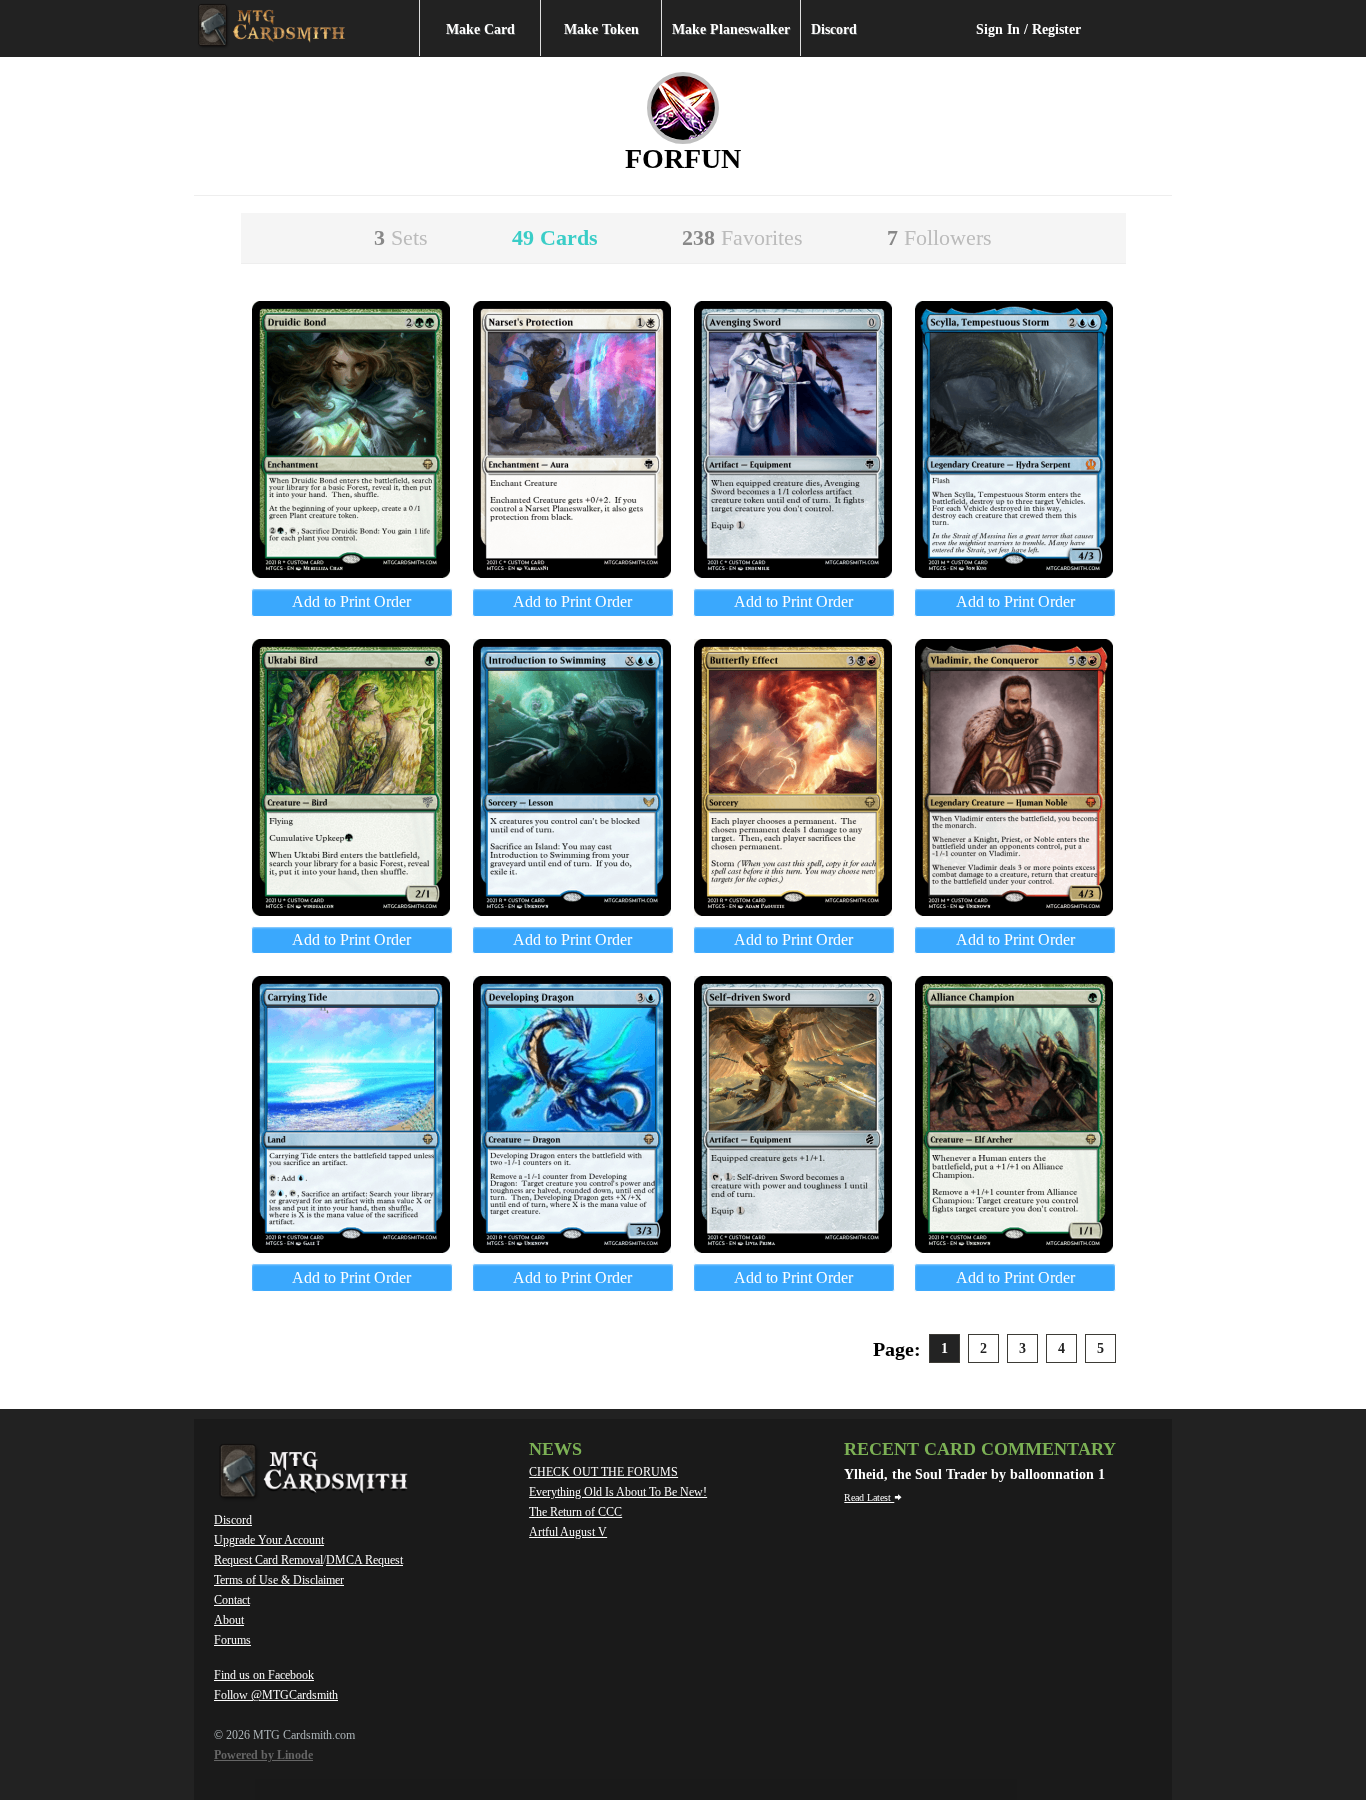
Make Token (601, 29)
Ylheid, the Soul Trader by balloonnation (971, 1474)
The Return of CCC (575, 1512)
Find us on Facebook (264, 1675)
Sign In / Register (1028, 29)
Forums (232, 1640)
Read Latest (869, 1497)
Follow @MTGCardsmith (276, 1695)
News (555, 1449)
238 (742, 237)
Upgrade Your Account (269, 1540)
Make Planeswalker (731, 29)
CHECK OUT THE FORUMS (603, 1472)
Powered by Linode (263, 1755)
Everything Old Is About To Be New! (618, 1492)
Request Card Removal (268, 1560)
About (229, 1620)
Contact (232, 1600)
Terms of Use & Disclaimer (279, 1580)
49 (555, 237)
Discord (834, 29)
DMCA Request (364, 1560)
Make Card (480, 29)
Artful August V (568, 1532)
